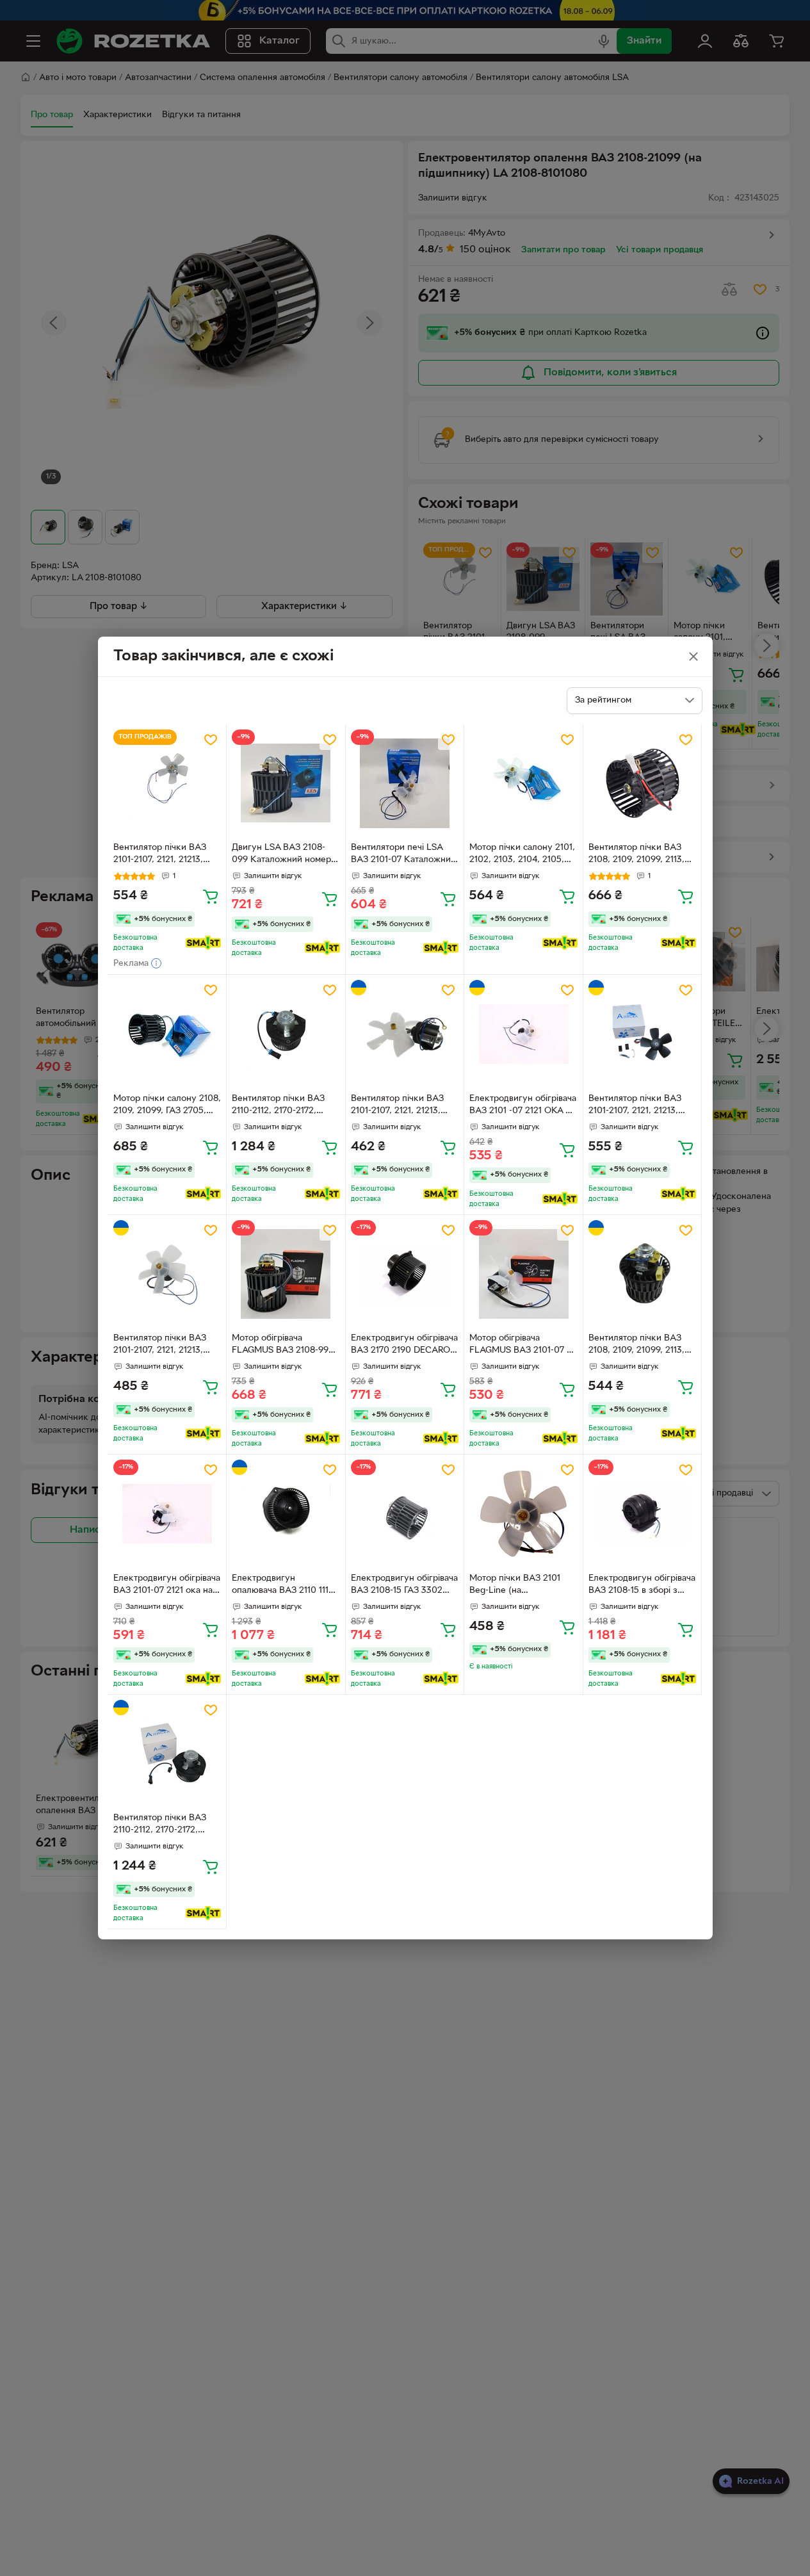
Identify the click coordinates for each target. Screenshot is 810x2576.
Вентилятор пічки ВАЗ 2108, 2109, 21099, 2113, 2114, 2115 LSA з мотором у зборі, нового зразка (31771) (640, 855)
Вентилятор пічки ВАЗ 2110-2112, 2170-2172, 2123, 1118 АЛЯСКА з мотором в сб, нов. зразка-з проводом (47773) (160, 1825)
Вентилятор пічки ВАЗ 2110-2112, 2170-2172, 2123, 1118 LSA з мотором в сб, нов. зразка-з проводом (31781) (283, 1106)
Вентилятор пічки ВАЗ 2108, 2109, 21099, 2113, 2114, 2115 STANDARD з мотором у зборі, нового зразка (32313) (639, 1346)
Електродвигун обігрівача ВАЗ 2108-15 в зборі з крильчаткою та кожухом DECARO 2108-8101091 (642, 1586)
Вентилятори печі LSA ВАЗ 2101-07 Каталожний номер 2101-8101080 (403, 855)
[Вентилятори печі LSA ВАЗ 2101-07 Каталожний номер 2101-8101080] (405, 784)
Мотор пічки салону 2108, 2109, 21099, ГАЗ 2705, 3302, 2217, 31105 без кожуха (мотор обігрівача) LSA (167, 1106)
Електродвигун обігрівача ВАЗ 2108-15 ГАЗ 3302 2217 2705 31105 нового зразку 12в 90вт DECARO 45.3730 (404, 1586)
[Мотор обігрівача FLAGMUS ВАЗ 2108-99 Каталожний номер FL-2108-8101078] (286, 1274)
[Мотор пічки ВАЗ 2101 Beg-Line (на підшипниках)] (523, 1514)
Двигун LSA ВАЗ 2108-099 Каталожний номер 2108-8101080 (281, 855)
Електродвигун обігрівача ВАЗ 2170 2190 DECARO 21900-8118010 (404, 1346)
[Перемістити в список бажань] (211, 740)
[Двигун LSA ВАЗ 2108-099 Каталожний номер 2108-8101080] (286, 784)
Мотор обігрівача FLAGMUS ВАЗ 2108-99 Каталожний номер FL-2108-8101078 (280, 1346)
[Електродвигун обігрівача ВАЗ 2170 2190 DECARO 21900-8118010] (405, 1274)
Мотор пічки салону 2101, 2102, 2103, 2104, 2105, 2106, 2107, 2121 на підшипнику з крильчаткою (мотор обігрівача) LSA (522, 855)
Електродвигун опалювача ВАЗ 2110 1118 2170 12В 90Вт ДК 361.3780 (283, 1586)
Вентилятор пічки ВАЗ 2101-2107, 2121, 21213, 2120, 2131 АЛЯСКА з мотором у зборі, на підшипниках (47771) (635, 1106)
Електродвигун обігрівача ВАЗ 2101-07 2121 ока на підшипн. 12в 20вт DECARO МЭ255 (167, 1586)
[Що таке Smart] (203, 943)
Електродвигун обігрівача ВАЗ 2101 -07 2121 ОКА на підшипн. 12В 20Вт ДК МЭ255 (523, 1106)
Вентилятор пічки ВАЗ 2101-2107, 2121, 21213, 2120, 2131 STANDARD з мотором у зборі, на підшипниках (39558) (400, 1106)
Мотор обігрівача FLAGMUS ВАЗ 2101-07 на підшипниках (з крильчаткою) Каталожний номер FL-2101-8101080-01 (523, 1346)
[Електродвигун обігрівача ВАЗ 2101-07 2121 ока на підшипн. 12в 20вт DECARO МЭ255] (167, 1514)
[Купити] (211, 896)
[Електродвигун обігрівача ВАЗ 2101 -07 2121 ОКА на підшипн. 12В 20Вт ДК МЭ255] (523, 1034)
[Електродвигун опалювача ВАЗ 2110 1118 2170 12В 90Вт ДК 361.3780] (286, 1514)
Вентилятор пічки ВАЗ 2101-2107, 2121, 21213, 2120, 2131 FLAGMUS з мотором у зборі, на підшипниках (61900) (160, 1346)
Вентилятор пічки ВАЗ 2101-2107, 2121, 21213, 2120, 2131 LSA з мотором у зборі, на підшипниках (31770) (166, 855)
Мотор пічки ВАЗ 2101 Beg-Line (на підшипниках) (515, 1586)
